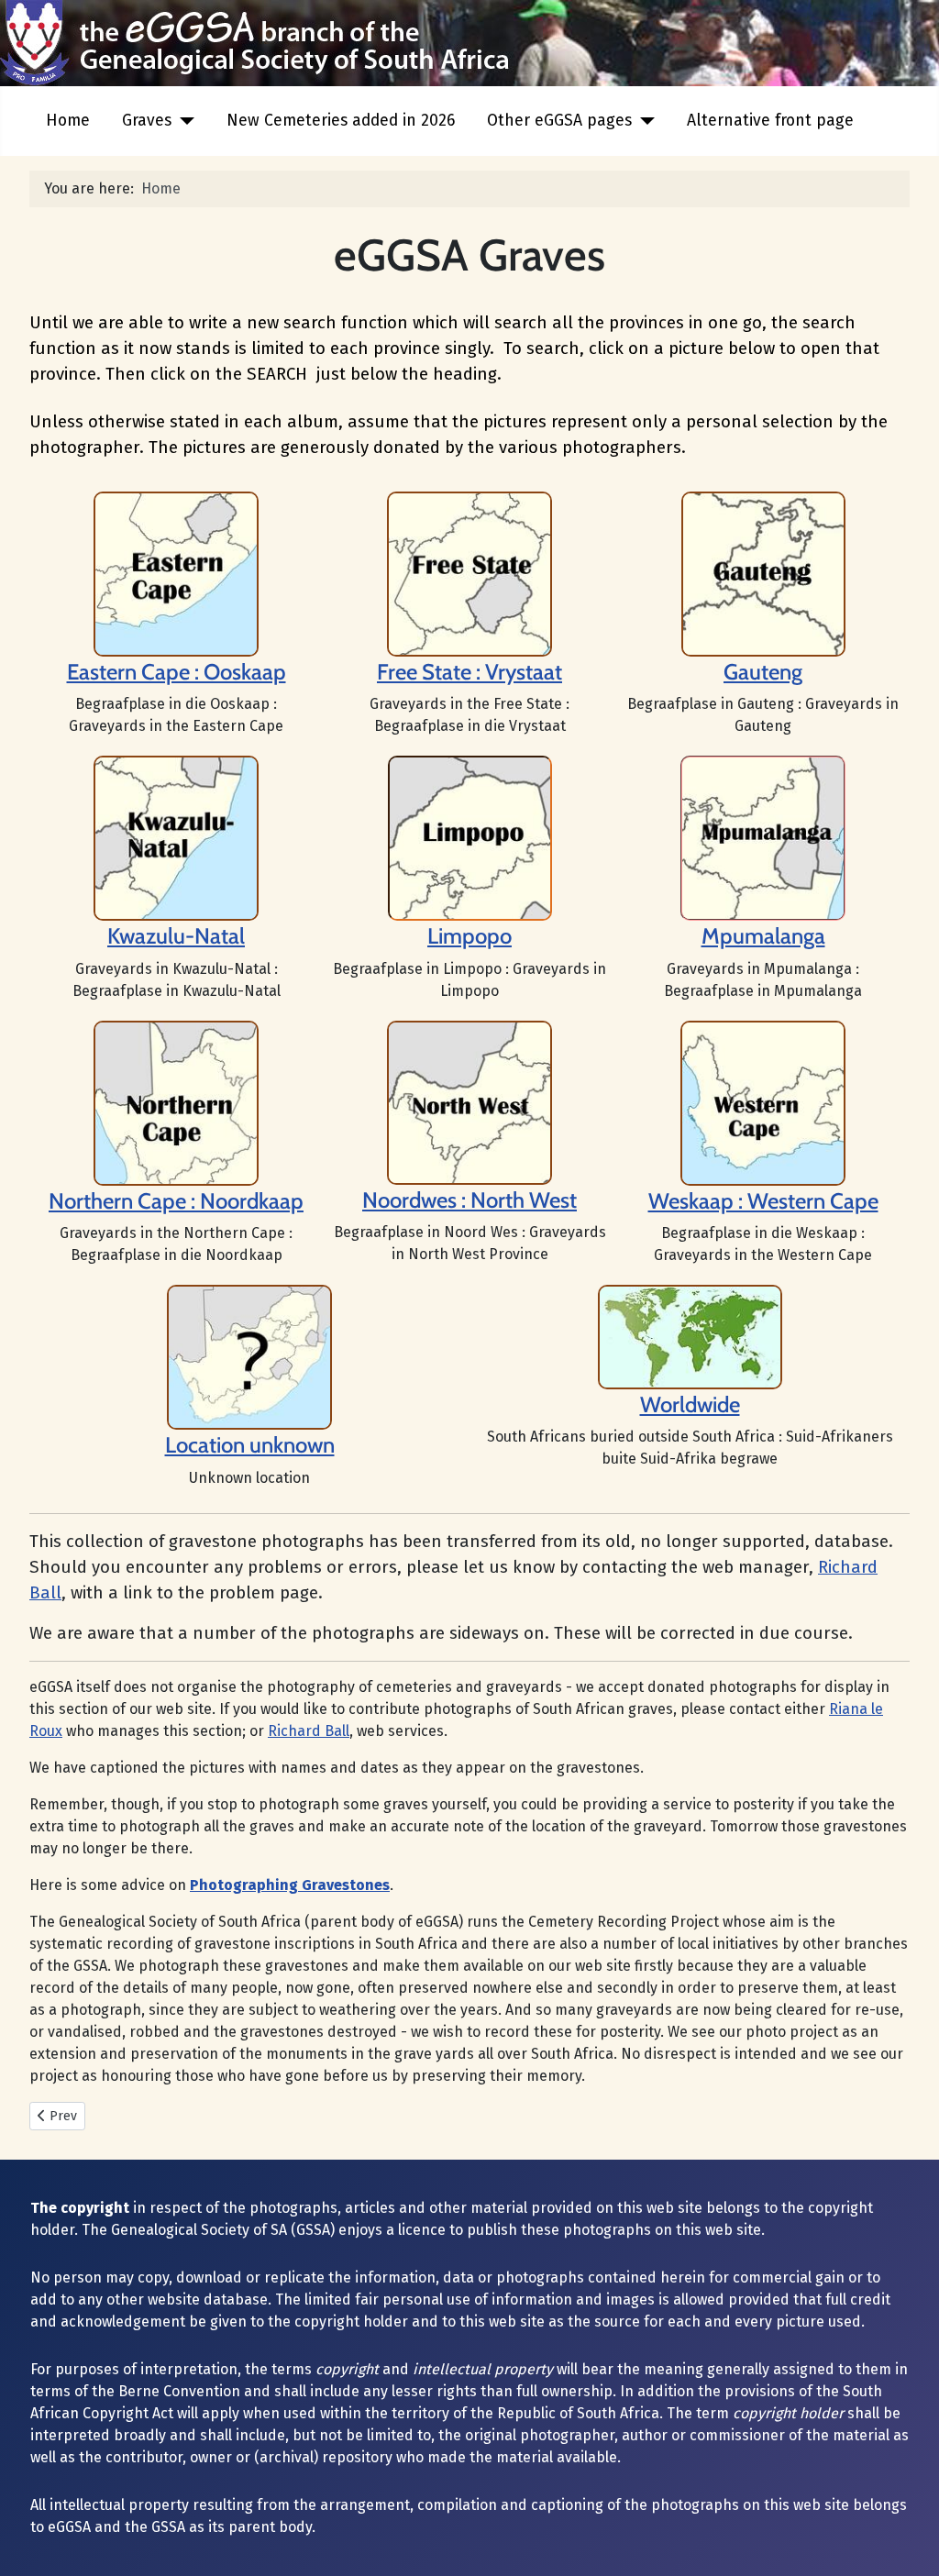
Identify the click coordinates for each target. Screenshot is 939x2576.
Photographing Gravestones (290, 1885)
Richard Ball (309, 1731)
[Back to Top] (907, 2542)
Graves (147, 121)
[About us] (469, 573)
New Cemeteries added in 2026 (341, 121)
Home (68, 121)
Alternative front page (770, 121)
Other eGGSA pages (559, 121)
